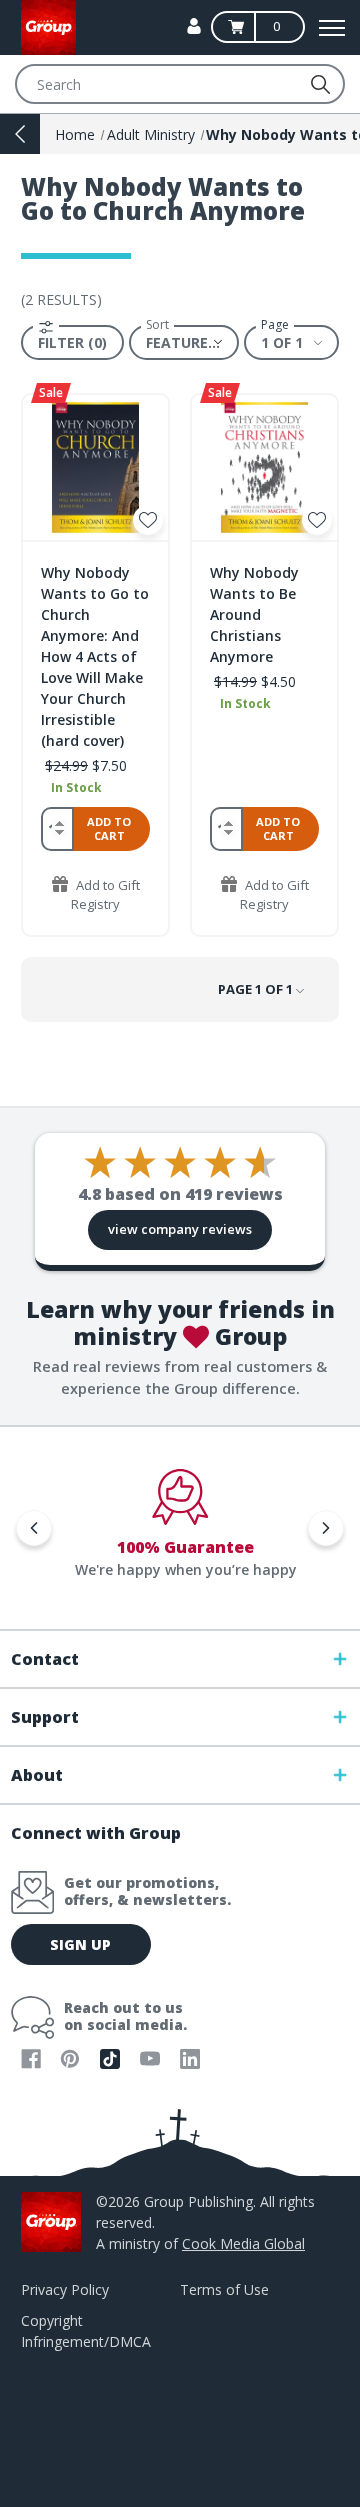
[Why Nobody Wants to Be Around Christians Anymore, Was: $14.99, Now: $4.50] (264, 467)
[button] (72, 342)
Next (326, 1528)
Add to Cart (109, 828)
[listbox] (184, 342)
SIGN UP (80, 1944)
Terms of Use (224, 2289)
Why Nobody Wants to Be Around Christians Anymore (254, 614)
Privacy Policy (65, 2289)
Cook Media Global (243, 2243)
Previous (34, 1528)
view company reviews (180, 1229)
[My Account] (194, 26)
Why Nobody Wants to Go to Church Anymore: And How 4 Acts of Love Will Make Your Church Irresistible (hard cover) (95, 656)
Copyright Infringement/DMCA (86, 2331)
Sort (157, 325)
